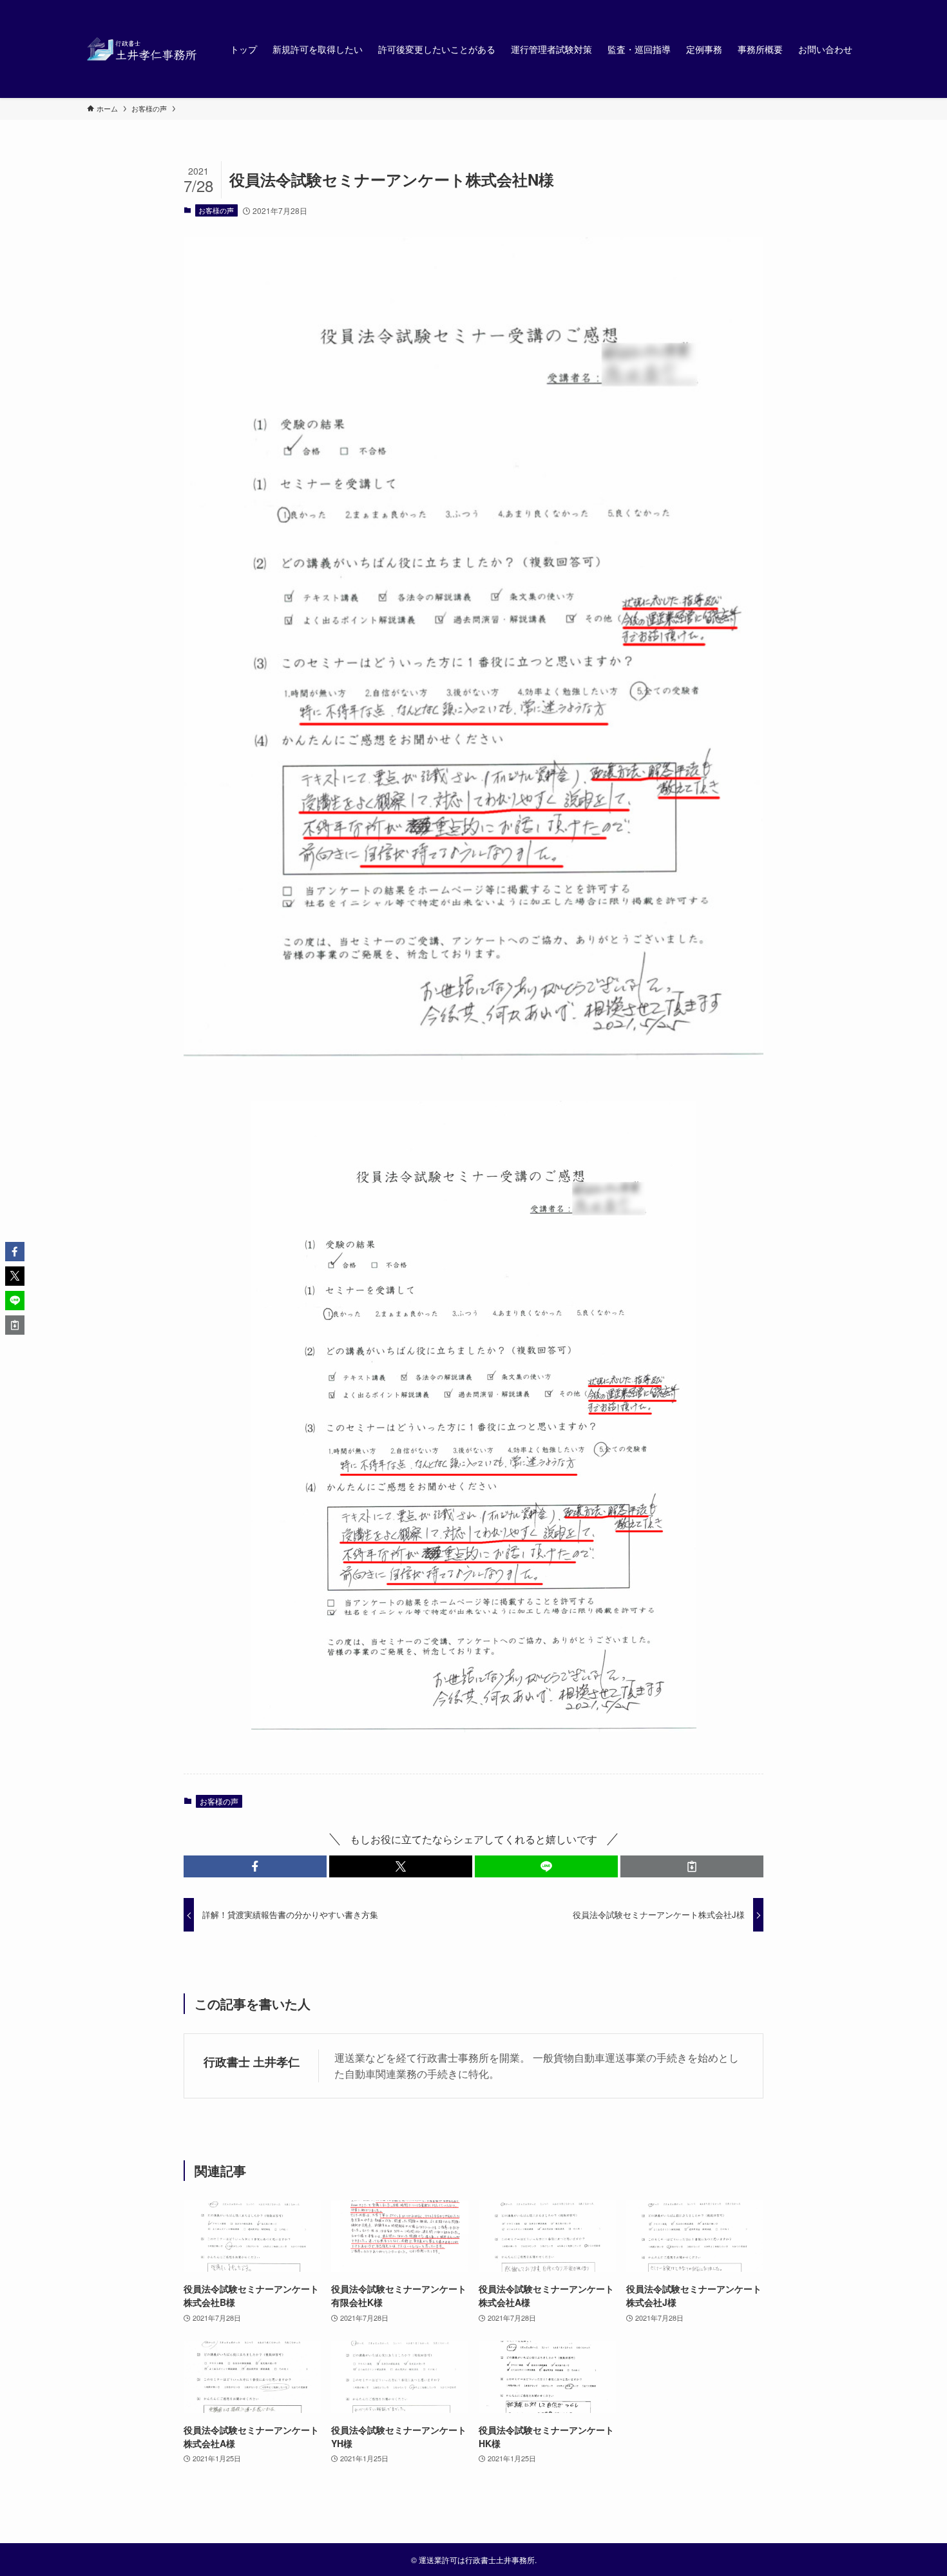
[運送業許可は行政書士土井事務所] (142, 49)
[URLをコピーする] (692, 1866)
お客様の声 (216, 210)
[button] (255, 1866)
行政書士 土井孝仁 (252, 2061)
